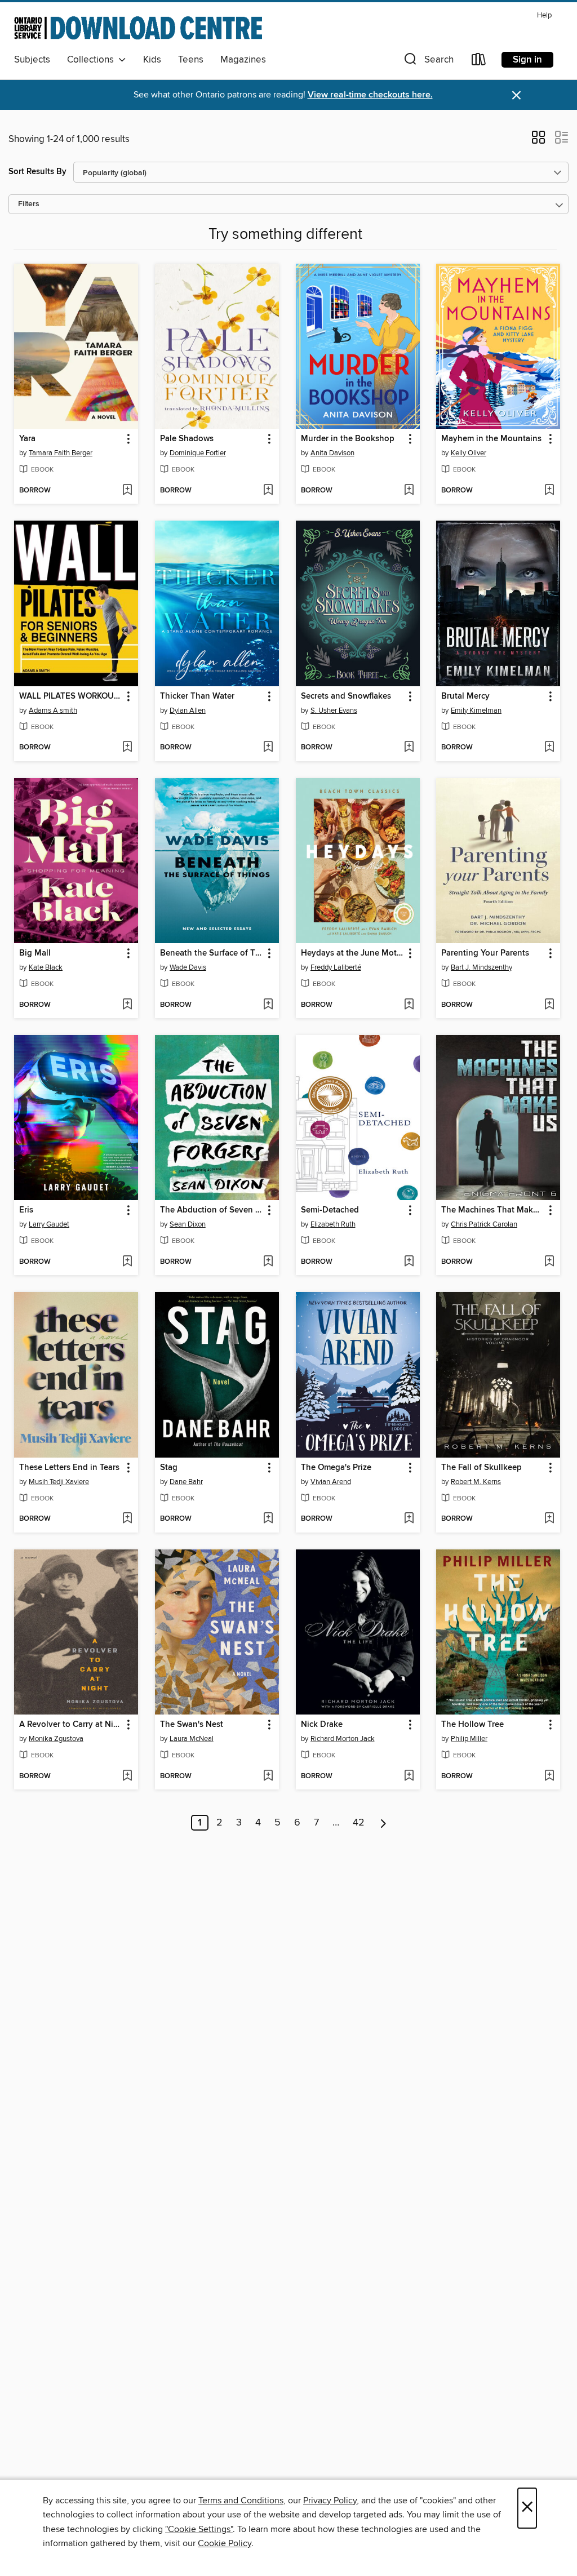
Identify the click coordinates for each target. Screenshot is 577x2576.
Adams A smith (53, 710)
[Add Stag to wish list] (268, 1519)
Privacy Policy (330, 2501)
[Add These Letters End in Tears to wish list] (127, 1519)
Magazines (243, 60)
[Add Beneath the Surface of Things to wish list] (268, 1005)
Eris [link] (26, 1210)
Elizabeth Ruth (333, 1224)
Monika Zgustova (56, 1739)
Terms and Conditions (241, 2501)
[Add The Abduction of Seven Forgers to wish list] (268, 1262)
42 (359, 1823)
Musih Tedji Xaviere (59, 1482)
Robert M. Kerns (476, 1482)
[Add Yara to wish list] (127, 491)
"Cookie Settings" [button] (199, 2529)
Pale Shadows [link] (187, 439)
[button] (428, 62)
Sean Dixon (188, 1224)
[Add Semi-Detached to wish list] (409, 1262)
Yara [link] (27, 439)
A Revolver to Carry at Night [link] (71, 1725)
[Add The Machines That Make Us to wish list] (549, 1262)
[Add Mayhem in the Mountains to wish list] (549, 491)
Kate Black (46, 967)
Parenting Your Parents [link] (485, 953)
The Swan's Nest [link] (192, 1725)
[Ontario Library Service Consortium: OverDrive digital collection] (138, 28)
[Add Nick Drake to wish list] (409, 1776)
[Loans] (479, 62)
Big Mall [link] (35, 953)
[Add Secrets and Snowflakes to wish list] (409, 748)
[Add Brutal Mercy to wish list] (549, 748)
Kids (152, 60)
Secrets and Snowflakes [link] (346, 696)
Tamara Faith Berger (61, 453)
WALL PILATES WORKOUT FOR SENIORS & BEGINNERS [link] (71, 696)
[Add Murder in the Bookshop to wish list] (409, 491)
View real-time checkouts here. (370, 95)
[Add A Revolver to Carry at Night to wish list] (127, 1776)
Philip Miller (469, 1739)
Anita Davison (332, 453)
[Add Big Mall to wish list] (127, 1005)
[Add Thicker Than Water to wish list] (268, 748)
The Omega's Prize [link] (336, 1468)
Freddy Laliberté (336, 967)
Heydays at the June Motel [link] (352, 953)
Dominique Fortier (198, 453)
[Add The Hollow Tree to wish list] (549, 1776)
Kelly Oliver (469, 453)
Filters (29, 204)
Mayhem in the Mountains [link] (491, 439)
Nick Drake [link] (322, 1725)
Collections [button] (93, 60)
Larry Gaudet (49, 1224)
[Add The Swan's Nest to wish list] (268, 1776)
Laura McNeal (192, 1739)
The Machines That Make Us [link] (493, 1210)
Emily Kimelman (476, 710)
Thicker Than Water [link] (197, 696)
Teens (191, 60)
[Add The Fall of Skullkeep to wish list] (549, 1519)
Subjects (32, 60)
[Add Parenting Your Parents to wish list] (549, 1005)
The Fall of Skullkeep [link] (481, 1468)
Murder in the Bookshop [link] (348, 439)
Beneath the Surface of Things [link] (212, 953)
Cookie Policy (225, 2543)
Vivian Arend (331, 1482)
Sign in (527, 60)
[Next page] (383, 1823)
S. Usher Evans (334, 710)
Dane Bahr (186, 1482)
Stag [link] (169, 1468)
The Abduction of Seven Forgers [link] (212, 1210)
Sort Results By (37, 172)
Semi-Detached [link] (330, 1210)
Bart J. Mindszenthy (481, 967)
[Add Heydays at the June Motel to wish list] (409, 1005)
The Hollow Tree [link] (472, 1725)
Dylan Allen (188, 710)
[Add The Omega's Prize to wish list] (409, 1519)
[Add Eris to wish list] (127, 1262)
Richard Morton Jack (343, 1739)
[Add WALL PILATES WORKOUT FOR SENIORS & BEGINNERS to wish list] (127, 748)
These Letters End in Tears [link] (69, 1468)
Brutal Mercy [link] (465, 696)
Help (544, 15)
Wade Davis (188, 967)
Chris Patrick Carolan (484, 1224)
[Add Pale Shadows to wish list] (268, 491)
